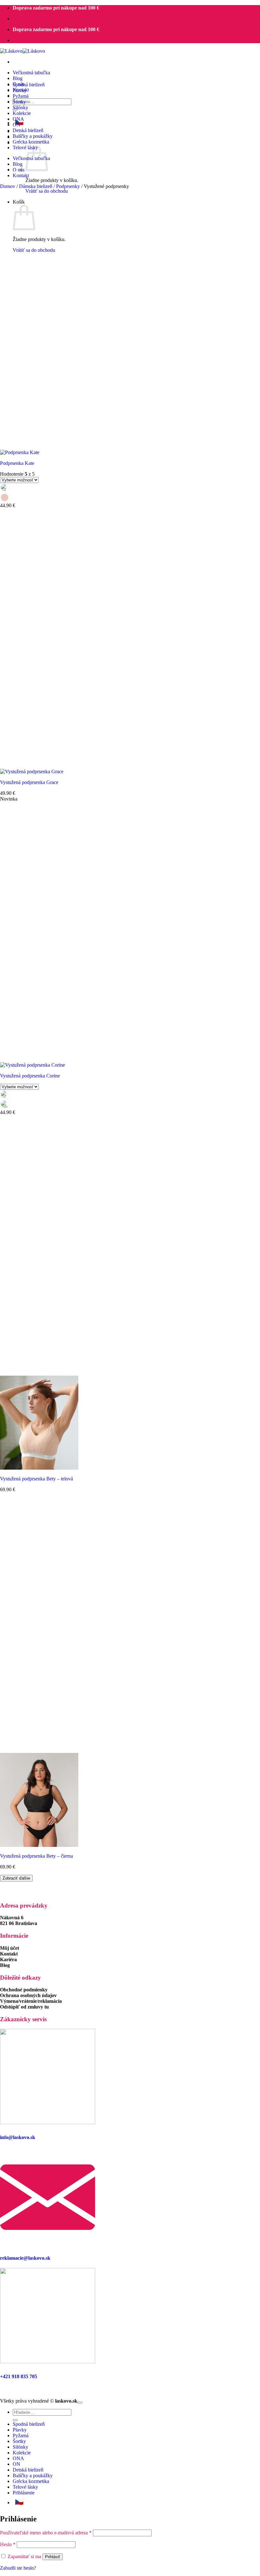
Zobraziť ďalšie (16, 1878)
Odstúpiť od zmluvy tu (24, 2007)
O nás (19, 170)
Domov (8, 186)
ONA (18, 119)
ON (16, 125)
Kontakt (21, 175)
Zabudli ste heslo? (18, 2568)
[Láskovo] (23, 51)
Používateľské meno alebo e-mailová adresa (46, 2533)
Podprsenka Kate (17, 463)
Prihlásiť (53, 2557)
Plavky (20, 90)
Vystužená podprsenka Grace (29, 782)
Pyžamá (21, 96)
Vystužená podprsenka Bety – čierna (36, 1856)
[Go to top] (80, 2403)
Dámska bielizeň (36, 186)
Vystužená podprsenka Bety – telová (36, 1479)
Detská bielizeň (28, 130)
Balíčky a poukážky (33, 136)
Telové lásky (25, 2487)
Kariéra (8, 1959)
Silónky (20, 107)
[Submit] (15, 2420)
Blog (18, 78)
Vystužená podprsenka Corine (30, 1076)
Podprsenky (68, 186)
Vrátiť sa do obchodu (47, 191)
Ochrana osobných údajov (28, 1995)
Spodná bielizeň (29, 85)
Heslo (8, 2544)
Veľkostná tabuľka (31, 73)
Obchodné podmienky (24, 1990)
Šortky (19, 102)
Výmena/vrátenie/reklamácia (31, 2001)
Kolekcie (22, 113)
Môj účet (10, 1948)
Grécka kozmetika (31, 142)
